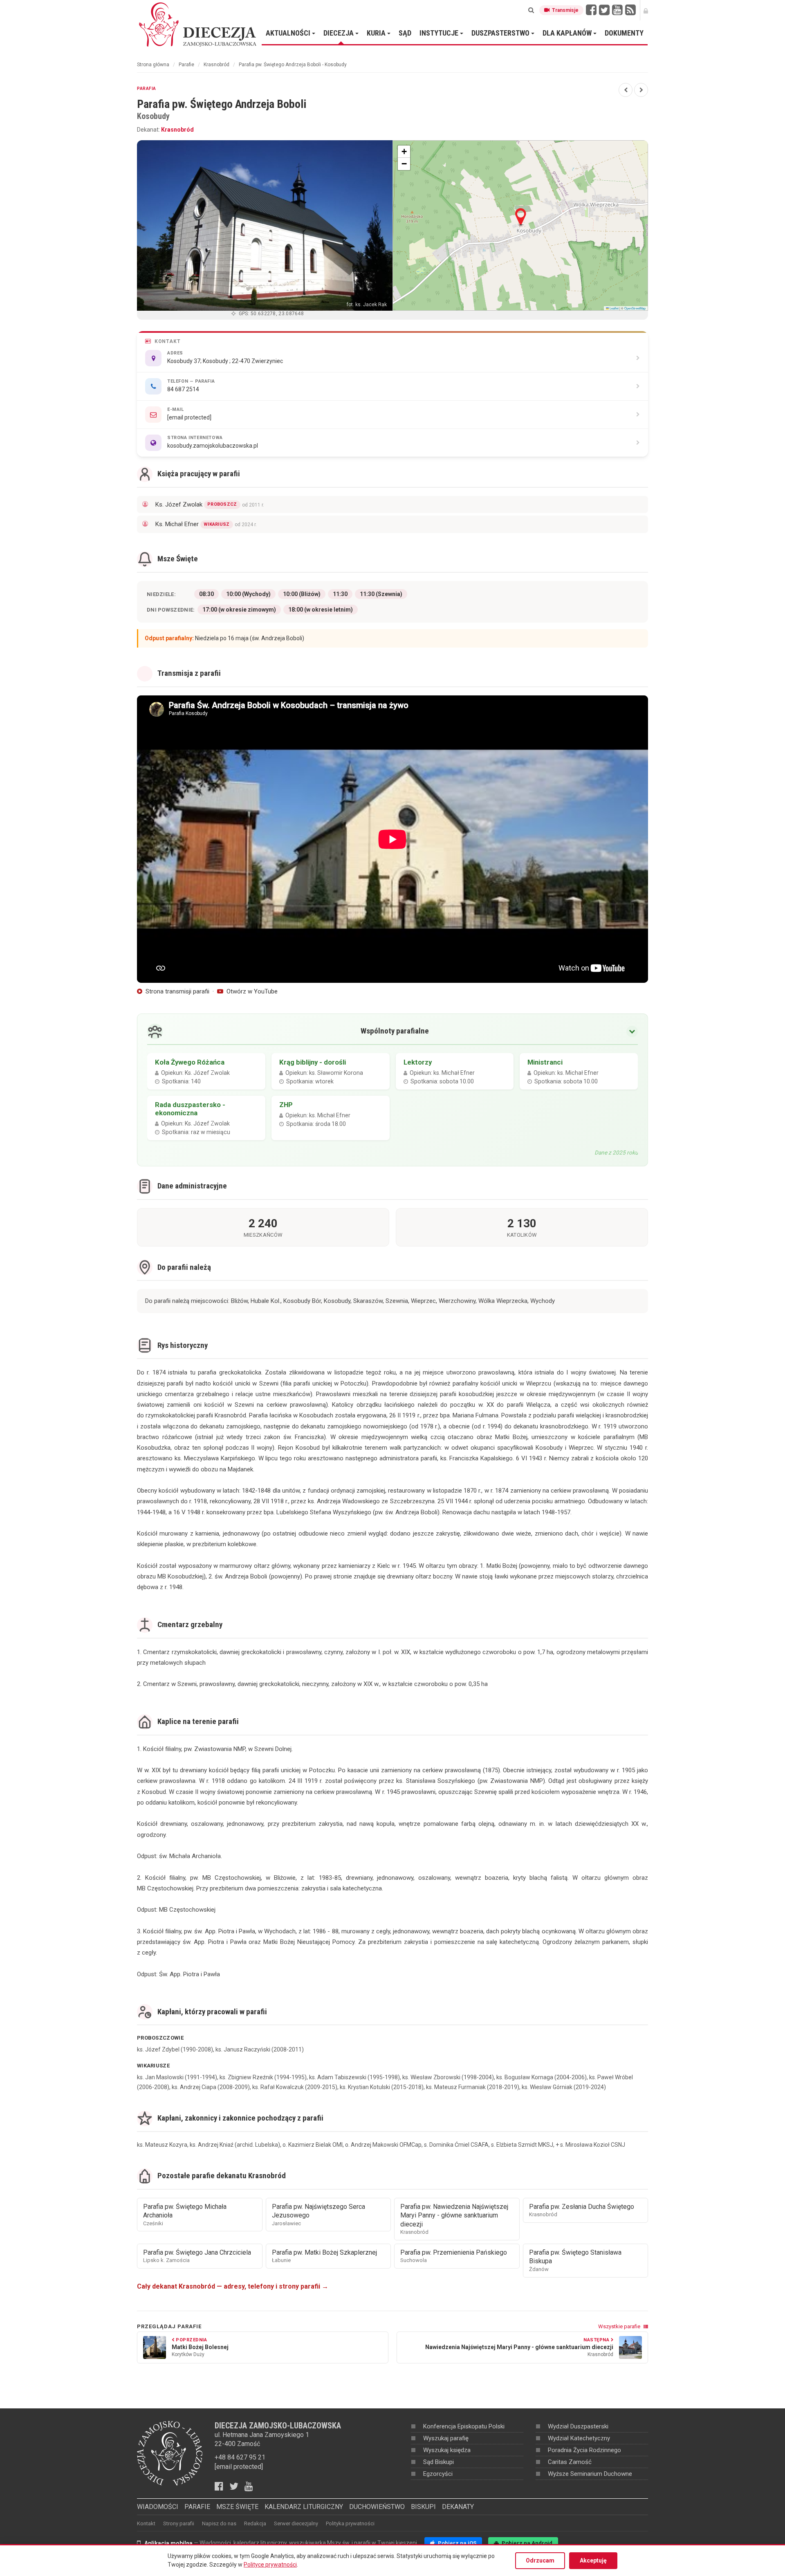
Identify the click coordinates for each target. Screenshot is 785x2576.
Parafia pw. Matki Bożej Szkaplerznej (324, 2256)
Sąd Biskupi (438, 2462)
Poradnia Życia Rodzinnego (584, 2450)
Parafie (186, 65)
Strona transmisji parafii (177, 991)
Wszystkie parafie (620, 2326)
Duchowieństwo (377, 2507)
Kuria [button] (377, 33)
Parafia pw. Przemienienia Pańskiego (454, 2256)
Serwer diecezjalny (296, 2523)
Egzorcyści (438, 2474)
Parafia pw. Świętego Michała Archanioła (185, 2215)
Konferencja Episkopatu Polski (464, 2426)
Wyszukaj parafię (446, 2438)
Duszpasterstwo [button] (501, 33)
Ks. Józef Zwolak (210, 504)
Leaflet (614, 308)
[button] (521, 217)
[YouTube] (617, 10)
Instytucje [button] (440, 33)
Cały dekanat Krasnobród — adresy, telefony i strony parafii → (233, 2286)
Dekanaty (458, 2507)
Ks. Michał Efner (206, 524)
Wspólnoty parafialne (395, 1031)
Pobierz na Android (526, 2543)
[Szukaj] (531, 10)
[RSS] (630, 10)
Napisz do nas (219, 2523)
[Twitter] (604, 10)
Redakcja (255, 2523)
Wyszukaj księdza (447, 2450)
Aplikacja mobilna (168, 2543)
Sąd (405, 33)
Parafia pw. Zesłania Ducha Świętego (582, 2210)
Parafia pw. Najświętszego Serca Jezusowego (318, 2215)
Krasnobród (216, 65)
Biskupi (423, 2507)
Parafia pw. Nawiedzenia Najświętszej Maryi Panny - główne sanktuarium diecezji (454, 2219)
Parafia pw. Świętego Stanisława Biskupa (575, 2260)
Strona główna (153, 65)
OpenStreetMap (635, 308)
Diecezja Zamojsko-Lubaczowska (198, 24)
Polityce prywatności (270, 2565)
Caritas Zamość (570, 2462)
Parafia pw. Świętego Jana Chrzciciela (197, 2256)
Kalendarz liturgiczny (304, 2507)
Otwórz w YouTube (251, 991)
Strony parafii (179, 2523)
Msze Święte (237, 2507)
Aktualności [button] (289, 33)
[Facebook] (591, 10)
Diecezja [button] (339, 33)
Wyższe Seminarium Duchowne (590, 2474)
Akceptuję (593, 2560)
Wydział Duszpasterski (578, 2426)
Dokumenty (624, 33)
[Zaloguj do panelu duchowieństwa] (646, 10)
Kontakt (146, 2523)
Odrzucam (540, 2560)
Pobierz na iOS (456, 2543)
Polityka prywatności (350, 2523)
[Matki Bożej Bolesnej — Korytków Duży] (626, 90)
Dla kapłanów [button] (568, 33)
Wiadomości (158, 2507)
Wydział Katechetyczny (579, 2438)
